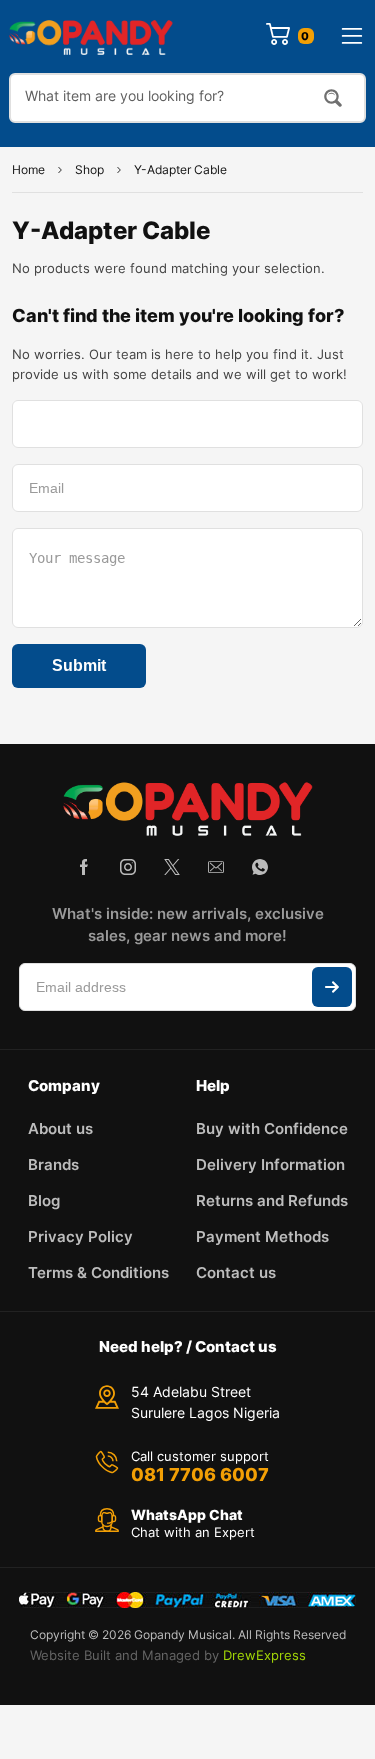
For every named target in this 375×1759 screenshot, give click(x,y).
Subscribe (332, 987)
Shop (89, 169)
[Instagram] (128, 867)
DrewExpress (264, 1655)
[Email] (216, 867)
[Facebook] (84, 867)
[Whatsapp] (260, 867)
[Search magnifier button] (333, 98)
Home (28, 169)
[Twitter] (172, 867)
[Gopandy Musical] (91, 36)
